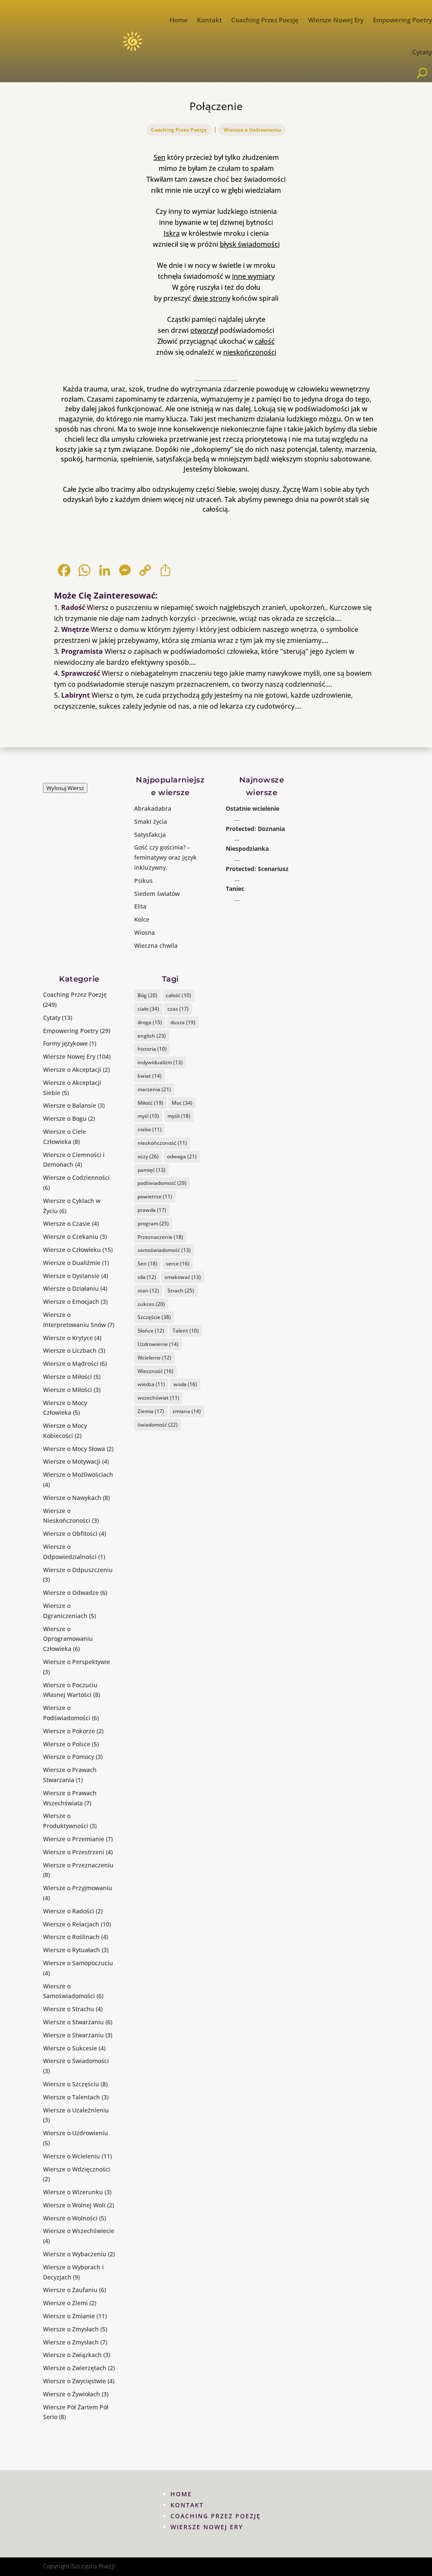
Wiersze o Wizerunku (73, 2192)
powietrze (155, 1196)
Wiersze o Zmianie (69, 2316)
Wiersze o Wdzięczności (77, 2169)
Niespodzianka (247, 848)
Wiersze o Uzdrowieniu (252, 130)
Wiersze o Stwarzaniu (73, 2022)
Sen (159, 157)
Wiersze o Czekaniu (71, 1237)
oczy (148, 1156)
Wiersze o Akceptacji (72, 1070)
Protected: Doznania (255, 829)
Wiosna (144, 932)
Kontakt (209, 20)
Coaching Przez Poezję (265, 20)
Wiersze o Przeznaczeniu (78, 1865)
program (153, 1223)
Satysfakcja (150, 835)
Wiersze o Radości (69, 1911)
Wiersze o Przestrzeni (74, 1852)
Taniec (235, 889)
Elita (140, 906)
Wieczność (155, 1371)
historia (152, 1049)
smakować (183, 1277)
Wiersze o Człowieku (72, 1250)
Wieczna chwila (156, 945)
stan (148, 1291)
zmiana (187, 1411)
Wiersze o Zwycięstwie (74, 2381)
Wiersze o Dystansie (71, 1276)
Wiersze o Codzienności (76, 1177)
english (152, 1036)
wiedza (151, 1384)
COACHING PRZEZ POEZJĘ (216, 2516)
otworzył (204, 330)
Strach (181, 1291)
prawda (152, 1210)
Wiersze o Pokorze (69, 1731)
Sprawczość (81, 673)
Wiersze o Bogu (65, 1118)
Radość (73, 607)
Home (179, 20)
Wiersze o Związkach (72, 2355)
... (237, 819)
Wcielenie (154, 1358)
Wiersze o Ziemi (65, 2303)
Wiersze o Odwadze (71, 1593)
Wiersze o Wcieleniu (72, 2156)
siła (147, 1277)
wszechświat (158, 1398)
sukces (151, 1304)
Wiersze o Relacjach (71, 1924)
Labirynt (76, 695)
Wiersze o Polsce (67, 1744)
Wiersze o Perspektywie (77, 1662)
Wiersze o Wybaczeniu (75, 2254)
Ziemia (151, 1411)
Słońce (151, 1331)
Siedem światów (157, 894)
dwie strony (212, 298)
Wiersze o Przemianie (74, 1839)
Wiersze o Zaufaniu (70, 2290)
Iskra (172, 233)
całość (265, 341)
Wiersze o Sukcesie (70, 2048)
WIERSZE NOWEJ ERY (207, 2527)
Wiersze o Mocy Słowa (74, 1449)
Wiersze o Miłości (67, 1377)
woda (185, 1384)
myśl (148, 1116)
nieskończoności (250, 352)
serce (178, 1264)
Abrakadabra (153, 808)
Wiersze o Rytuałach (72, 1950)
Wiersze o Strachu (69, 2009)
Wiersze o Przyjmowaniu (78, 1888)
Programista (82, 651)
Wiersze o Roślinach (71, 1937)
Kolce (142, 919)
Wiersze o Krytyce (68, 1338)
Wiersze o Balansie (70, 1105)
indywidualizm (160, 1062)
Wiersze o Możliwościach (78, 1474)
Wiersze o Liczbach (70, 1350)
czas (178, 1009)
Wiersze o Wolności (70, 2218)
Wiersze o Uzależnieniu (76, 2110)
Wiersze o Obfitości (70, 1533)
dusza (183, 1022)
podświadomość (162, 1183)
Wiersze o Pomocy (69, 1757)
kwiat (150, 1076)
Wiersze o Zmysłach (71, 2329)
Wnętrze (75, 629)
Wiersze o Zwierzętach (75, 2368)
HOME (181, 2494)
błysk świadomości (250, 244)
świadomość (158, 1425)
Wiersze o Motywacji (72, 1461)
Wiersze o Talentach (72, 2097)
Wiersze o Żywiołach (72, 2394)
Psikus (143, 881)
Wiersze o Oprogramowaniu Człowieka (68, 1639)
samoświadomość (164, 1250)
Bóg (147, 995)
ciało (148, 1009)
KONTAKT (187, 2505)
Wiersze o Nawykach (72, 1498)
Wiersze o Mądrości (71, 1364)
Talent (186, 1331)
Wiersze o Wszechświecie (79, 2231)
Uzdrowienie (158, 1344)
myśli (179, 1116)
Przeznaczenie (160, 1237)
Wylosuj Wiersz (65, 788)
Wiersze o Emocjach (71, 1301)
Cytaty (422, 52)
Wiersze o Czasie (67, 1223)
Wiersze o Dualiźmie (72, 1263)
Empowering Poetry (402, 20)
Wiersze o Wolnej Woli (74, 2205)
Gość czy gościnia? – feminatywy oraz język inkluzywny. (165, 857)
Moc (182, 1103)
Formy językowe (65, 1043)
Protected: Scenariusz (257, 869)
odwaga (182, 1156)
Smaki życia (151, 821)
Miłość (150, 1103)
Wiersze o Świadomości (76, 2061)
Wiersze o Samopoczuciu (78, 1963)
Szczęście (154, 1317)
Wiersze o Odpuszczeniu (78, 1570)
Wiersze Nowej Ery (336, 20)
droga (150, 1022)
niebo (150, 1129)
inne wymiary (253, 276)
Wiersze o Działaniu (71, 1288)
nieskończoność (162, 1143)
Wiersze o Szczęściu (71, 2084)
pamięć (151, 1170)
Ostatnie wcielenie (252, 808)
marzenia (154, 1089)
